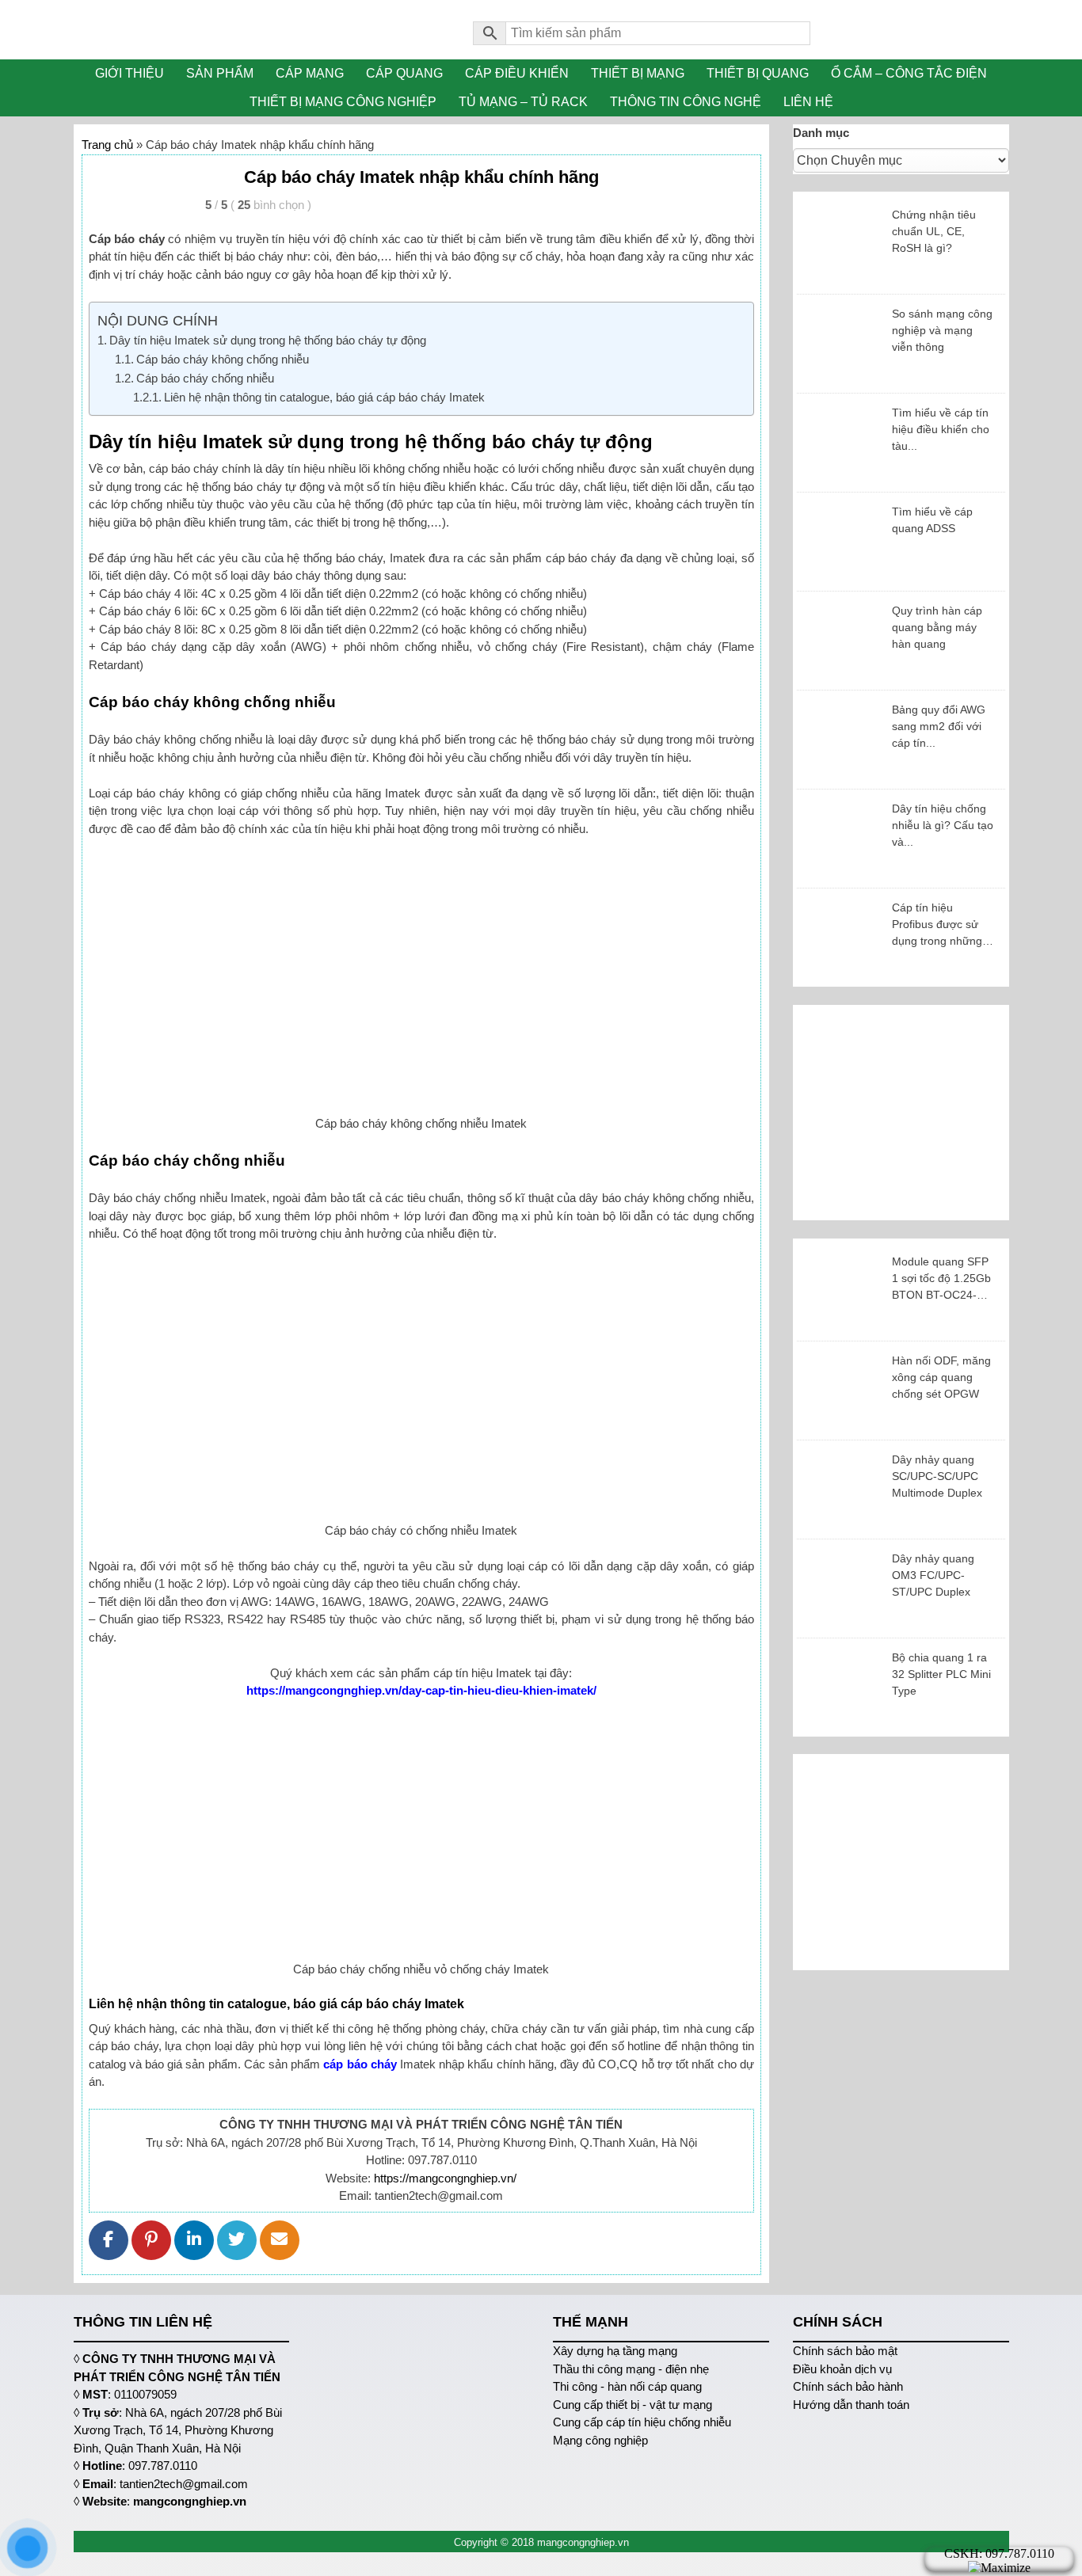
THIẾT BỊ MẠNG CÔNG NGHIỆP (343, 102)
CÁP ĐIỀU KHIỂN (517, 73)
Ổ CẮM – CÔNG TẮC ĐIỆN (909, 73)
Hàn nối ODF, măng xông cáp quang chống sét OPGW (941, 1377)
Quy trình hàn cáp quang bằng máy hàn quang (937, 627)
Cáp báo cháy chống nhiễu (205, 378)
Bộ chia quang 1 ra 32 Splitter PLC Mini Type (941, 1674)
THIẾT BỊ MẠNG (638, 73)
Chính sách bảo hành (848, 2386)
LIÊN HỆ (808, 102)
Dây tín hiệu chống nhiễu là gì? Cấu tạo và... (943, 825)
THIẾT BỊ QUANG (758, 73)
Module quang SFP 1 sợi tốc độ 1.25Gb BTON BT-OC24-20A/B (941, 1279)
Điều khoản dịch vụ (842, 2369)
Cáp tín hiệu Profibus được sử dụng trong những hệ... (937, 925)
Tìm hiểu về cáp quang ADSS (932, 520)
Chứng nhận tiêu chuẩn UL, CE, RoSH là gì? (934, 231)
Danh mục (821, 133)
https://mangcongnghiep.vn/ (445, 2178)
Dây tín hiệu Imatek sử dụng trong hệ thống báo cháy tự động (268, 340)
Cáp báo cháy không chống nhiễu (223, 359)
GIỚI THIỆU (130, 73)
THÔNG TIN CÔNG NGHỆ (686, 102)
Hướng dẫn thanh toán (851, 2405)
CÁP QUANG (404, 73)
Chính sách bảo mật (845, 2351)
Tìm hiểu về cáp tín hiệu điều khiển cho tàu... (941, 429)
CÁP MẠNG (310, 73)
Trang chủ (107, 145)
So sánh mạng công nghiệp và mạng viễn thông (942, 330)
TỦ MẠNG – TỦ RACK (523, 102)
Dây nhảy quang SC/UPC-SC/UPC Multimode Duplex (937, 1476)
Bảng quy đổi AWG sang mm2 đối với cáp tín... (939, 726)
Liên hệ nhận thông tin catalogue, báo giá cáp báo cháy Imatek (324, 397)
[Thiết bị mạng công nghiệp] (262, 30)
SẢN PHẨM (220, 73)
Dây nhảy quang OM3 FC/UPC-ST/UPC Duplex (933, 1575)
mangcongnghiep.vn (190, 2501)
